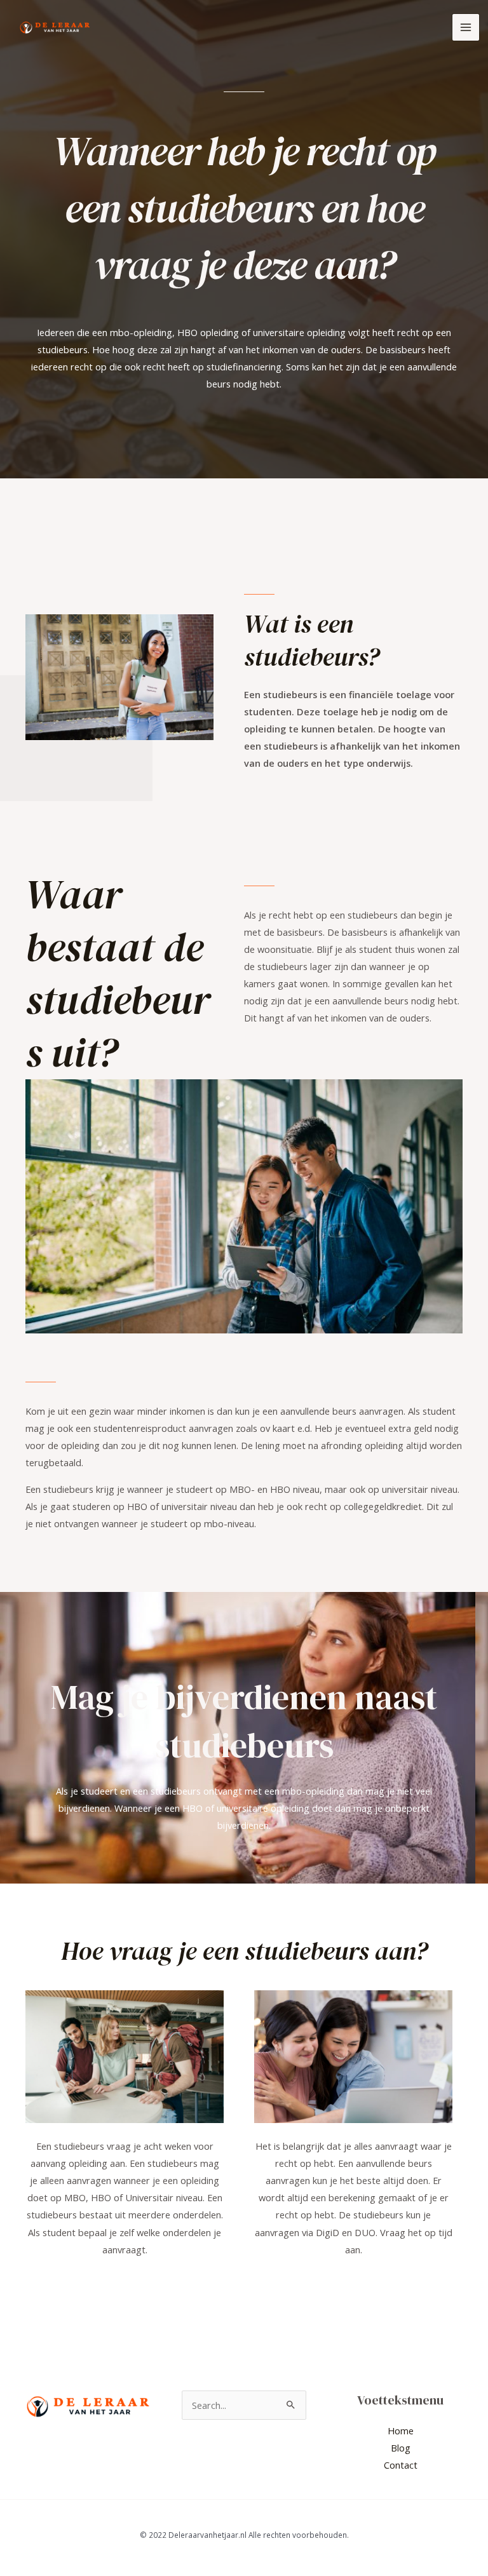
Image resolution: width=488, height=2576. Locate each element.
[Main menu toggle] (466, 27)
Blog (401, 2448)
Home (401, 2431)
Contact (401, 2465)
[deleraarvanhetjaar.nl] (55, 28)
